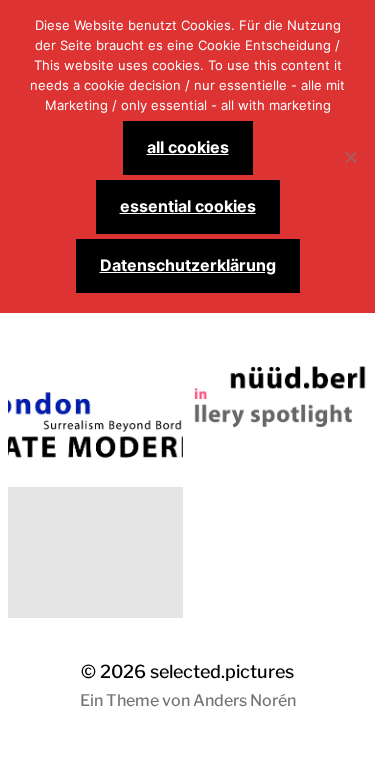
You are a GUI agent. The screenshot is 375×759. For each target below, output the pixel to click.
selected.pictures (222, 671)
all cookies (188, 147)
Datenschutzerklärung (188, 265)
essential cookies (188, 206)
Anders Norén (244, 700)
